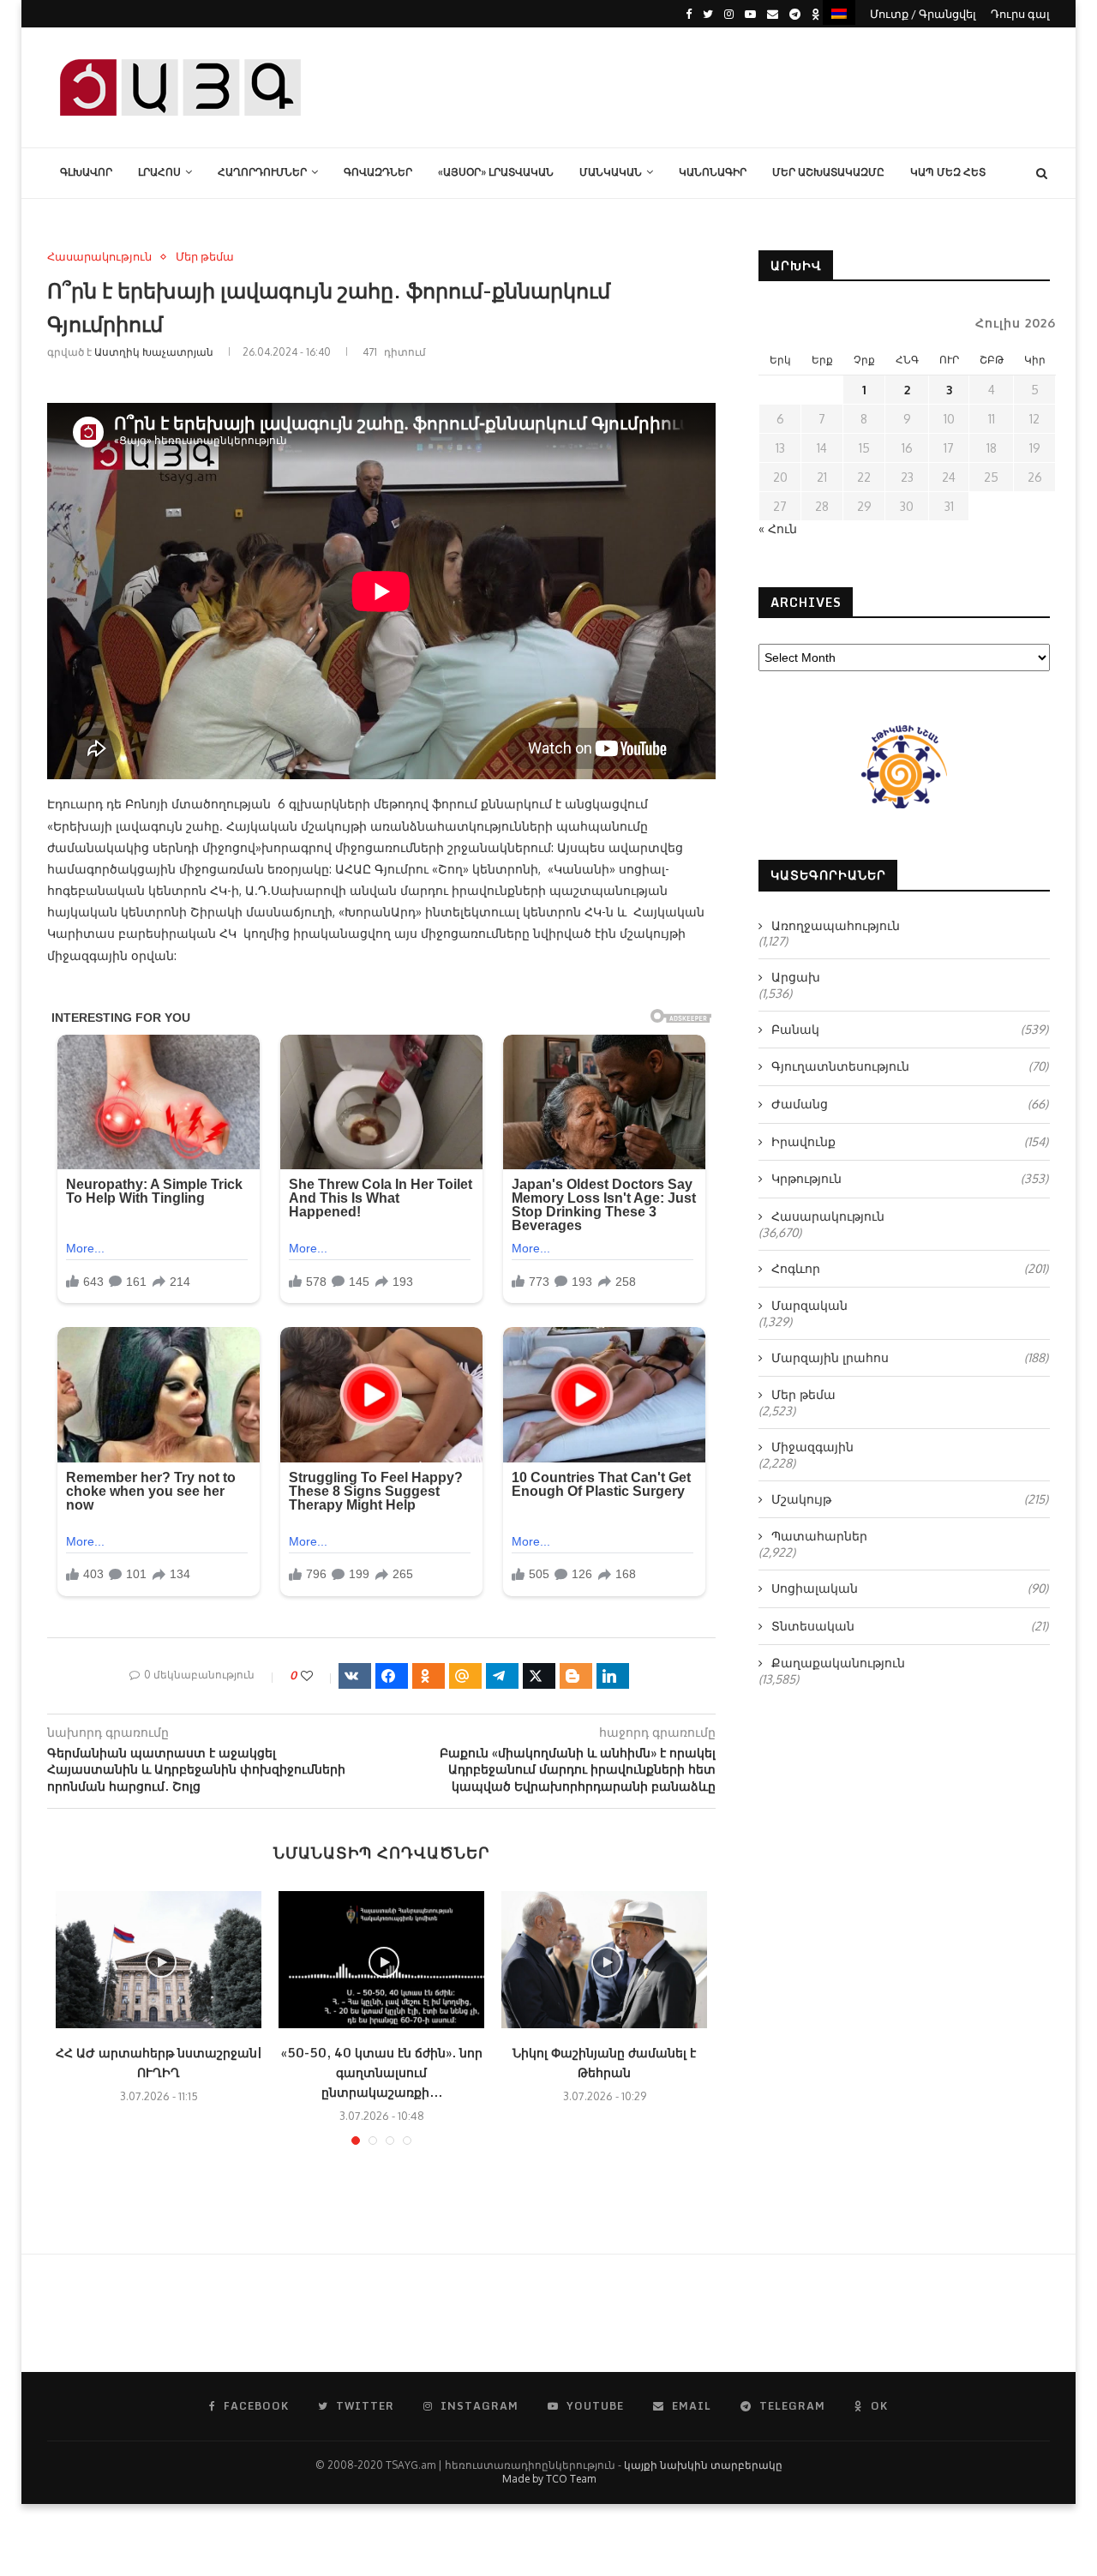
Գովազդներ (378, 172)
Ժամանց (910, 1104)
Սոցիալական (910, 1588)
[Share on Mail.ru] (465, 1676)
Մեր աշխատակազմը (828, 172)
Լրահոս (159, 172)
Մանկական (611, 172)
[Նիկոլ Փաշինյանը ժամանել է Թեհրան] (604, 1960)
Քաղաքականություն (838, 1663)
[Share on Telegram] (502, 1676)
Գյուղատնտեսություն (910, 1066)
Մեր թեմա (205, 257)
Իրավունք (910, 1141)
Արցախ (796, 977)
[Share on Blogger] (576, 1676)
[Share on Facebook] (392, 1676)
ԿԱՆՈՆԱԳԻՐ (713, 172)
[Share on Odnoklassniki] (429, 1676)
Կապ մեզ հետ (948, 172)
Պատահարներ (819, 1536)
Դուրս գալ (1020, 14)
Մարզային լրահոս (910, 1357)
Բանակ (910, 1029)
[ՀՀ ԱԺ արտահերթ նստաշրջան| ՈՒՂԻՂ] (159, 1960)
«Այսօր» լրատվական (496, 172)
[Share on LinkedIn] (613, 1676)
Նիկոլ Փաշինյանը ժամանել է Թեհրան (604, 2063)
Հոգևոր (910, 1268)
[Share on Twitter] (539, 1676)
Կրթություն (910, 1178)
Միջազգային (812, 1447)
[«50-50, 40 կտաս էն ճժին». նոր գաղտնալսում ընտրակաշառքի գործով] (381, 1960)
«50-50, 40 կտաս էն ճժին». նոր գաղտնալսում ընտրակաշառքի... (382, 2072)
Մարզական (809, 1305)
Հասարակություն (99, 257)
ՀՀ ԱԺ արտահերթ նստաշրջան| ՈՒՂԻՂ (159, 2063)
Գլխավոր (86, 172)
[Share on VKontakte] (355, 1676)
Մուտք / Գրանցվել (923, 14)
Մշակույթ (910, 1499)
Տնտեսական (910, 1626)
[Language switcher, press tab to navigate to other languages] (839, 12)
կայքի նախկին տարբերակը (703, 2465)
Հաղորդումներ (262, 172)
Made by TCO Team (549, 2479)
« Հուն (778, 528)
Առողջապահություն (836, 925)
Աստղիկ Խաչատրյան (154, 352)
